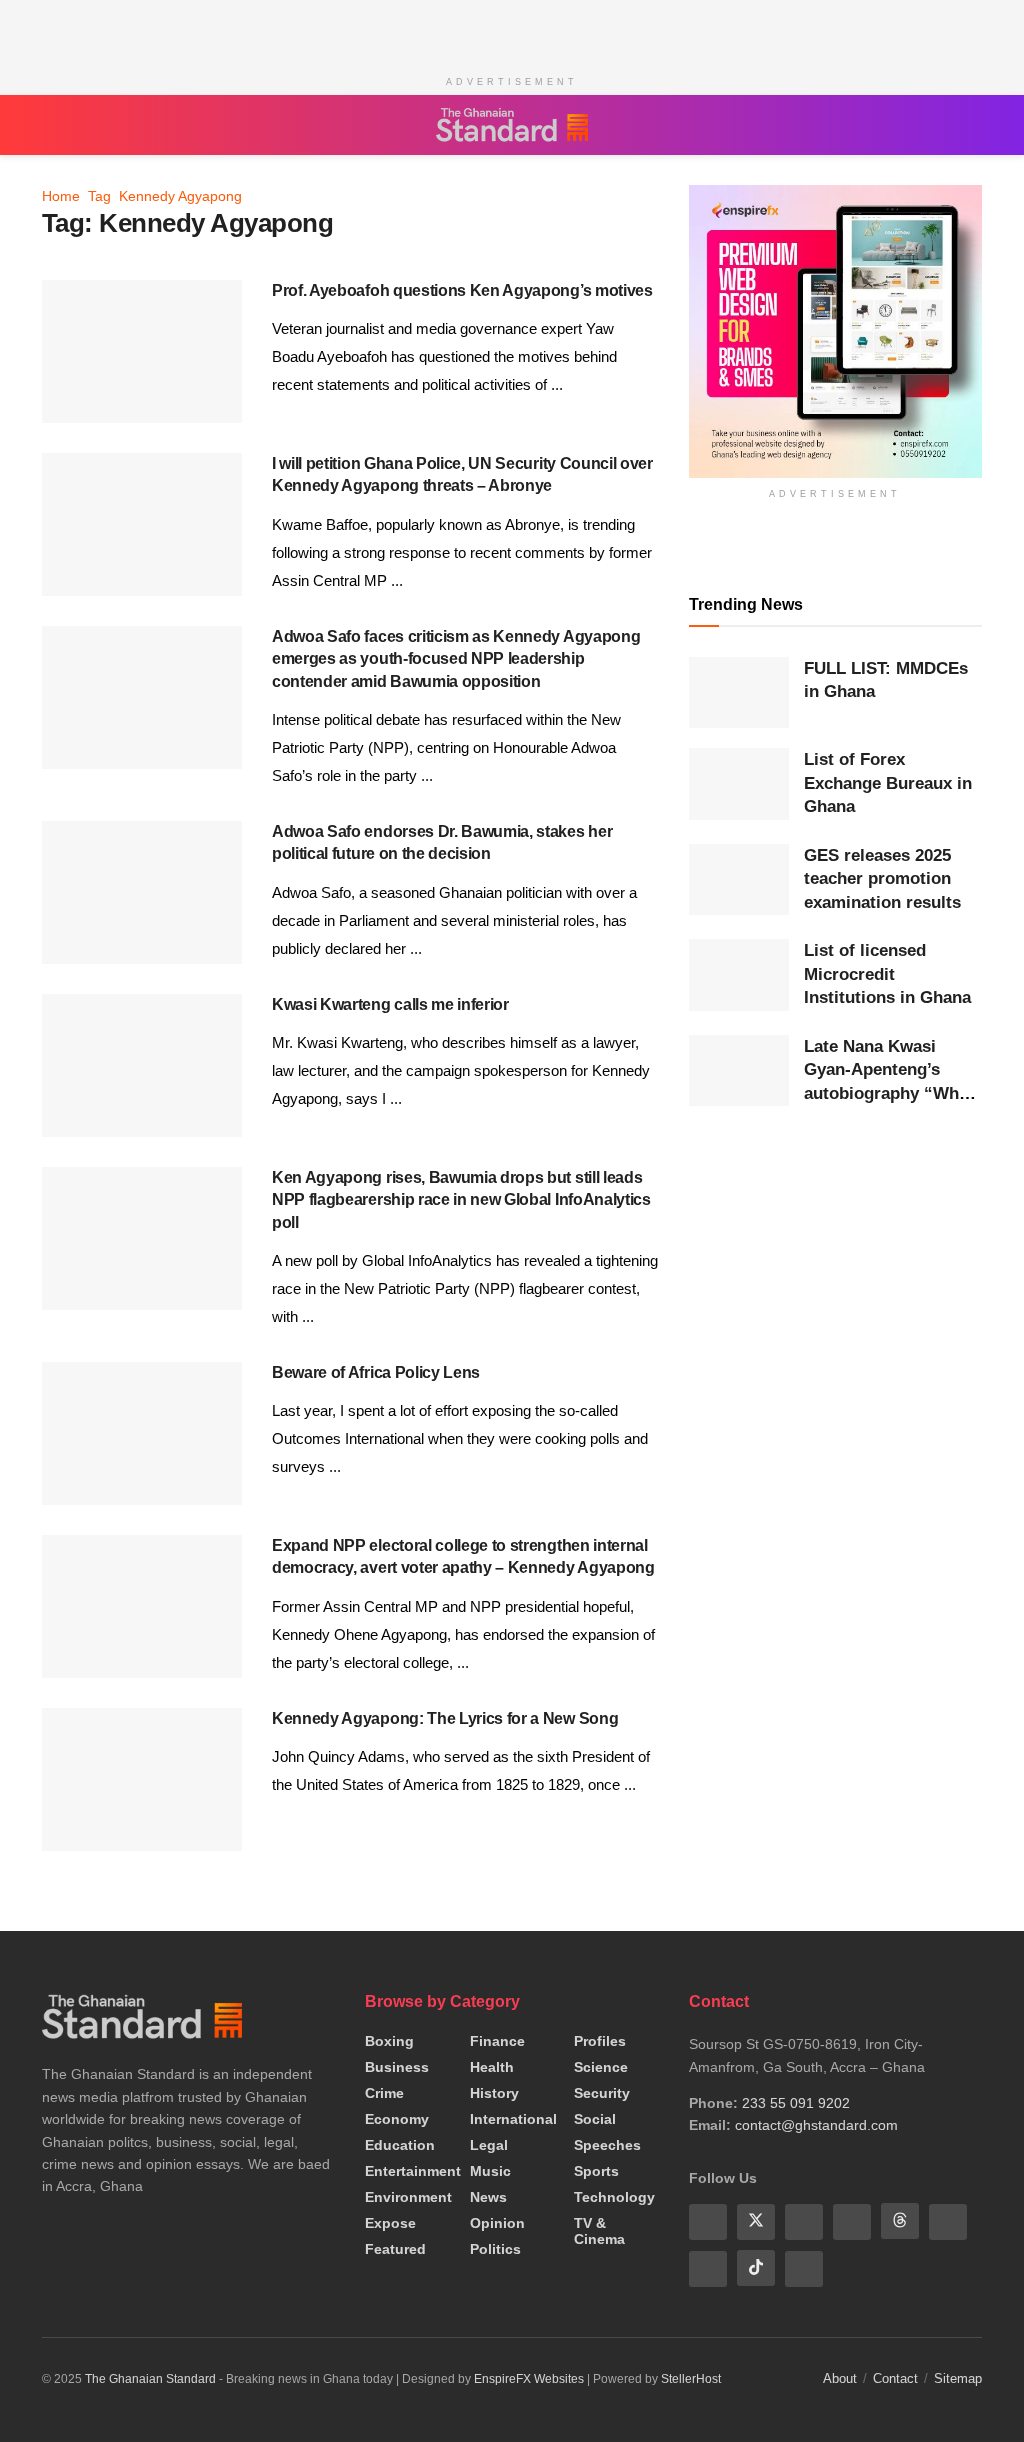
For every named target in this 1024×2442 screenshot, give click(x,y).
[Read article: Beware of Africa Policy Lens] (142, 1433)
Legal (489, 2145)
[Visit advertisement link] (835, 331)
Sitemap (958, 2376)
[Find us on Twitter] (756, 2221)
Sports (596, 2171)
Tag (99, 196)
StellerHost (691, 2377)
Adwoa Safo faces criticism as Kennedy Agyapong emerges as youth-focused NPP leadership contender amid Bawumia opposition (456, 659)
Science (601, 2067)
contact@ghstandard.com (816, 2125)
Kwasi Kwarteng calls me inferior (390, 1004)
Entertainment (413, 2171)
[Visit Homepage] (511, 125)
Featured (395, 2249)
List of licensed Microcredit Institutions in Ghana (887, 974)
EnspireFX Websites (529, 2377)
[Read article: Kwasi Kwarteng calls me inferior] (142, 1065)
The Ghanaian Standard (150, 2377)
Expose (390, 2223)
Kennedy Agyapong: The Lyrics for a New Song (445, 1718)
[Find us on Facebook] (708, 2221)
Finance (497, 2041)
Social (595, 2119)
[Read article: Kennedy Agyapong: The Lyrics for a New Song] (142, 1779)
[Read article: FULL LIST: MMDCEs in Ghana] (739, 693)
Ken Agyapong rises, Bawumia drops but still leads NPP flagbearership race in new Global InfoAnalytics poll (461, 1200)
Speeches (607, 2145)
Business (397, 2067)
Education (400, 2145)
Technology (614, 2197)
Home (61, 196)
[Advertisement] (512, 30)
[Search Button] (972, 125)
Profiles (600, 2041)
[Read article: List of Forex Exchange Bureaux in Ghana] (739, 784)
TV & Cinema (599, 2231)
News (488, 2197)
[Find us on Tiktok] (756, 2267)
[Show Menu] (51, 125)
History (494, 2093)
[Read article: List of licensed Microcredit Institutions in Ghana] (739, 975)
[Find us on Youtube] (804, 2221)
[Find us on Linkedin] (852, 2221)
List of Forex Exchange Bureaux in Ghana (888, 783)
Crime (384, 2093)
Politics (495, 2249)
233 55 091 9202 (796, 2103)
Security (602, 2093)
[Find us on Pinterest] (948, 2221)
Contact (895, 2376)
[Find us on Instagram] (804, 2267)
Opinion (497, 2223)
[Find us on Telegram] (708, 2267)
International (513, 2119)
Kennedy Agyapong (180, 196)
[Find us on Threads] (900, 2221)
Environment (408, 2197)
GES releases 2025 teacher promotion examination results (882, 879)
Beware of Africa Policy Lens (376, 1372)
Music (490, 2171)
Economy (397, 2119)
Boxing (389, 2041)
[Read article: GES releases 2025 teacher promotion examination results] (739, 880)
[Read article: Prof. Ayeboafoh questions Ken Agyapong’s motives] (142, 351)
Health (492, 2067)
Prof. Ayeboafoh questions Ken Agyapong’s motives (462, 290)
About (840, 2376)
